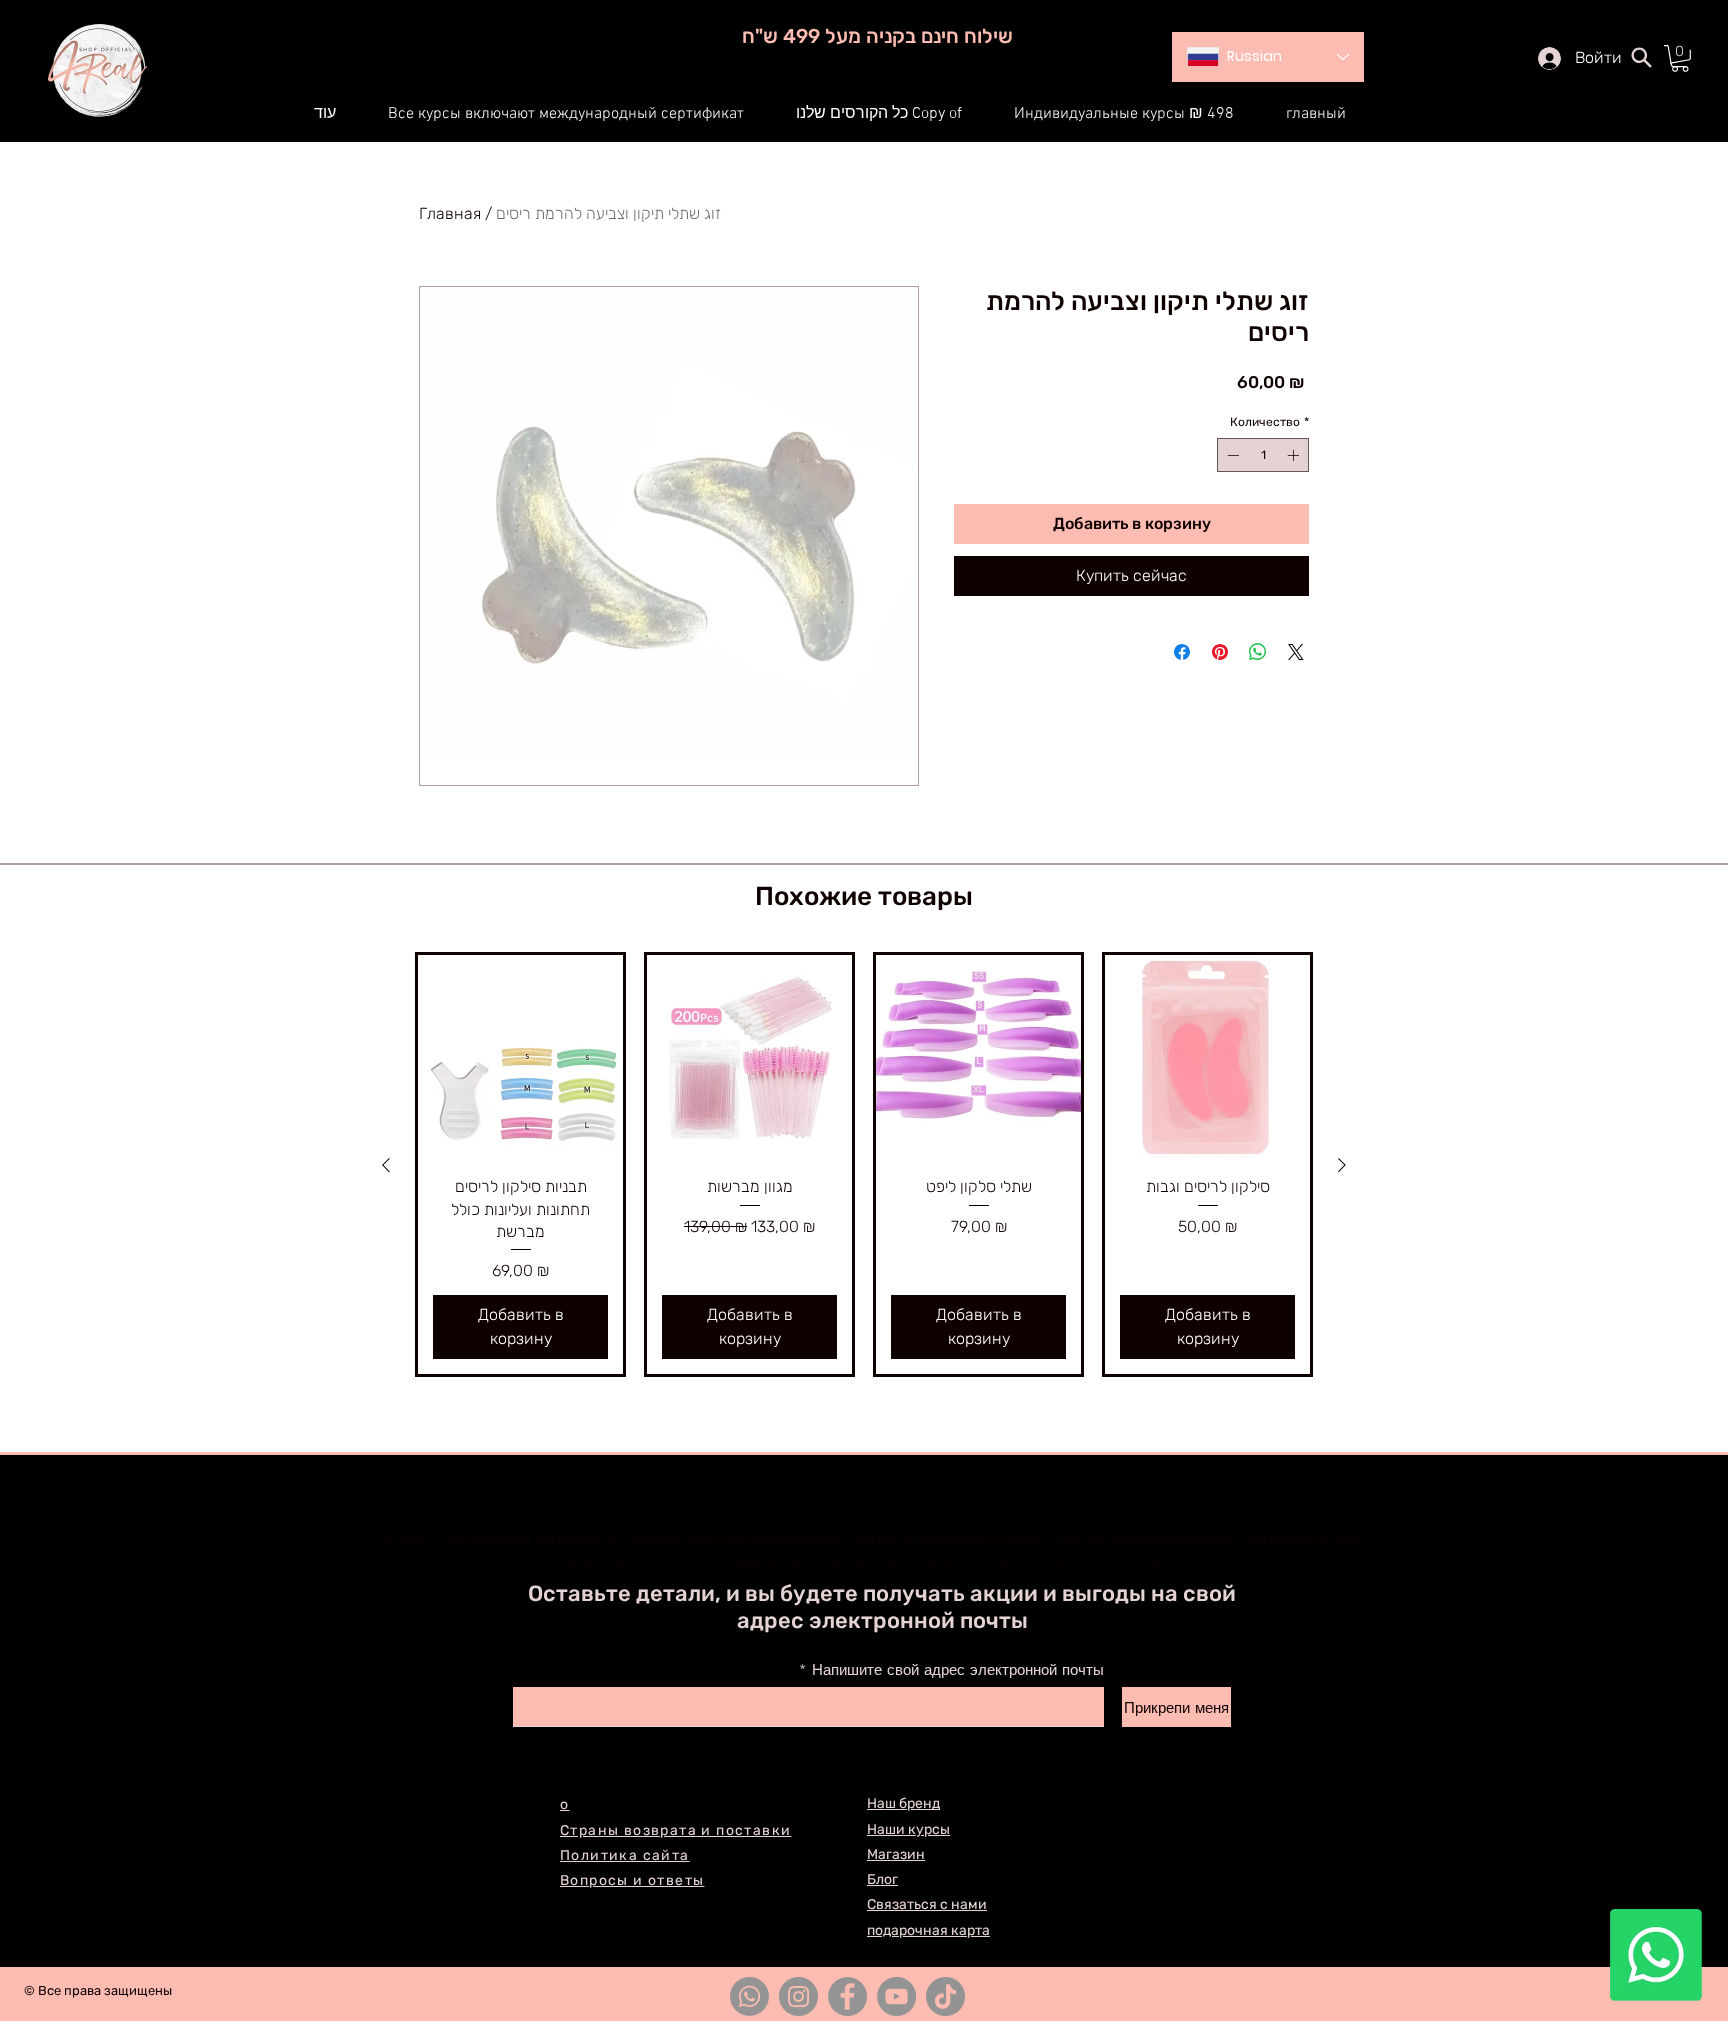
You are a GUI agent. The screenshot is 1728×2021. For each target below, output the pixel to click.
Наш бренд (903, 1803)
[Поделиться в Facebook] (1182, 652)
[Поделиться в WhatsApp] (1258, 652)
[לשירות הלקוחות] (1656, 1955)
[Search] (1641, 57)
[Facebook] (847, 1996)
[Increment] (1295, 455)
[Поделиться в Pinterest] (1220, 652)
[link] (1680, 58)
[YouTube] (896, 1996)
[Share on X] (1296, 652)
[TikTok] (945, 1996)
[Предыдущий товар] (386, 1165)
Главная (450, 213)
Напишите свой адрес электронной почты (958, 1670)
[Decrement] (1231, 455)
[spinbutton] (1263, 455)
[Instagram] (798, 1996)
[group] (864, 1164)
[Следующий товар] (1342, 1165)
